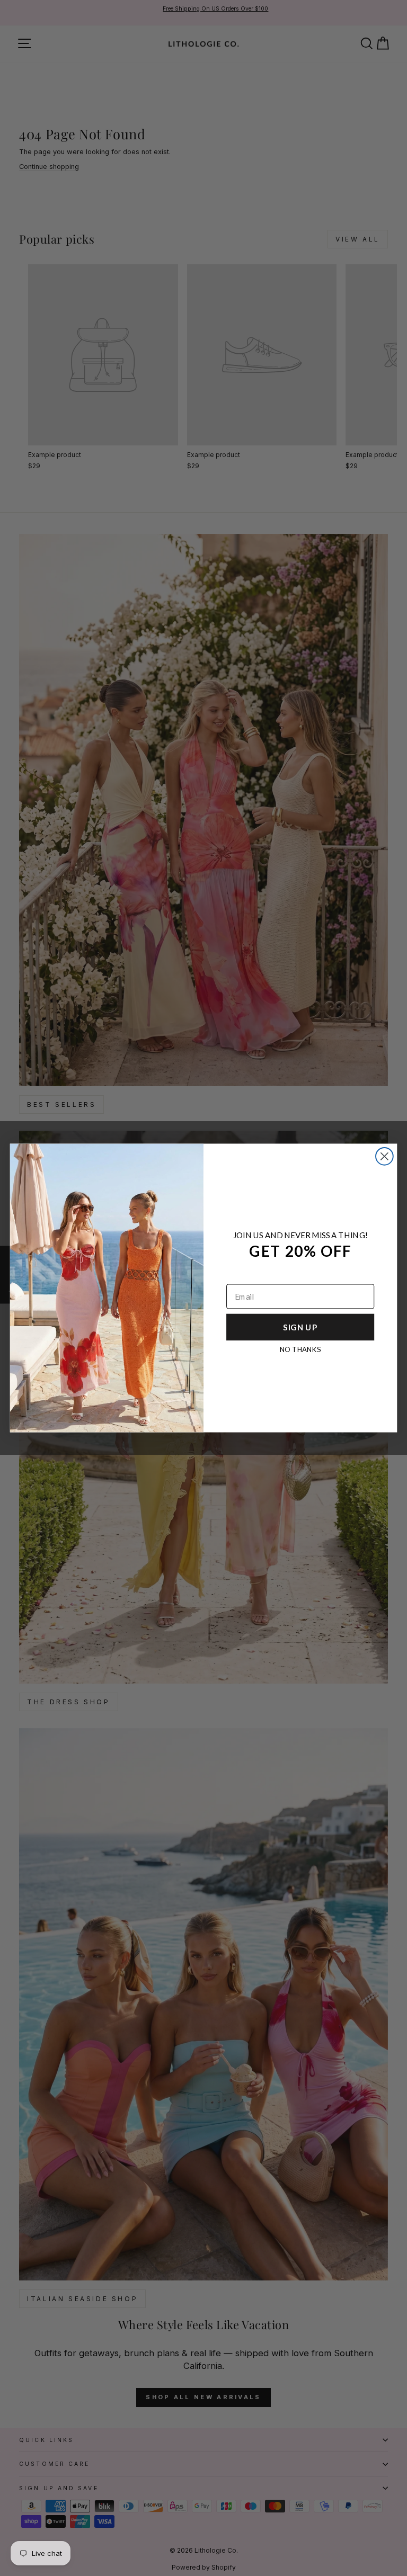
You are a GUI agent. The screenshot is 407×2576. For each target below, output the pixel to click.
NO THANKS (300, 1349)
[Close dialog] (384, 1156)
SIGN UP (300, 1327)
